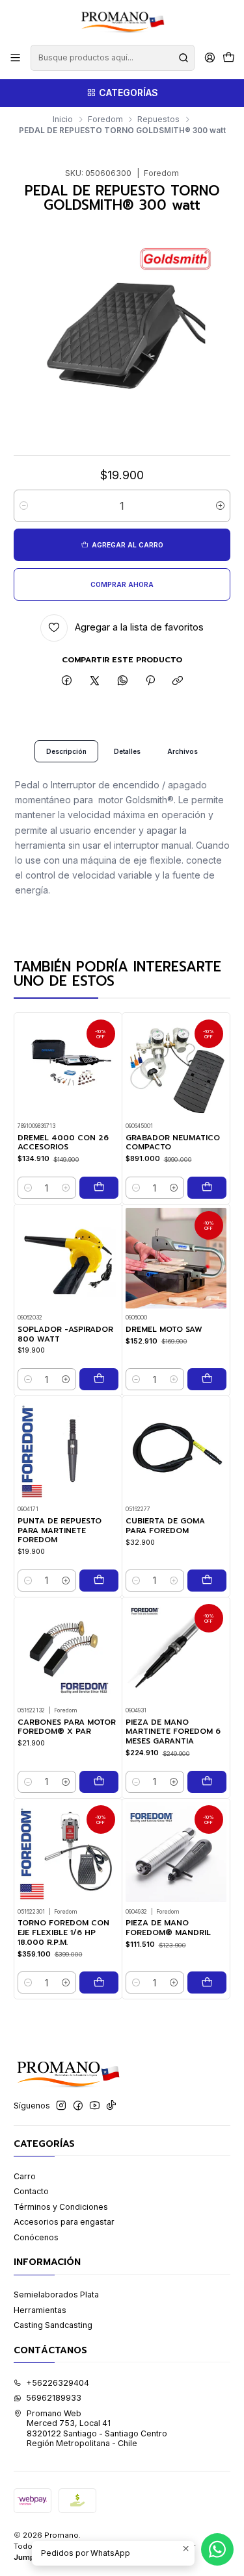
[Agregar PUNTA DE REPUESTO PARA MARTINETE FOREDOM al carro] (99, 1581)
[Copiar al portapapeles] (178, 682)
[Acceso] (210, 58)
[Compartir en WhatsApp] (122, 682)
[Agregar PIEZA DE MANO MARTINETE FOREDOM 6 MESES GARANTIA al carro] (207, 1782)
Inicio (63, 119)
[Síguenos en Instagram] (61, 2106)
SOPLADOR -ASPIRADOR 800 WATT (65, 1334)
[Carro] (228, 58)
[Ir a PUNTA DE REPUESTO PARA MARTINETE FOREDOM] (68, 1450)
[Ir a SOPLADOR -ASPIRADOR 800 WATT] (68, 1258)
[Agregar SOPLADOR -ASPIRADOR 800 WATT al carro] (99, 1379)
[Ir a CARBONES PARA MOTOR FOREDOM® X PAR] (68, 1651)
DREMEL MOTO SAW (164, 1330)
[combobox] (112, 58)
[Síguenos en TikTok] (111, 2106)
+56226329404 (58, 2383)
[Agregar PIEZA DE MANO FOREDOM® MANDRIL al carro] (207, 1982)
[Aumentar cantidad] (220, 506)
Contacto (31, 2191)
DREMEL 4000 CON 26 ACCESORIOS (63, 1143)
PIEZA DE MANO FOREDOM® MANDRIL (168, 1928)
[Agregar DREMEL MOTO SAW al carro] (207, 1379)
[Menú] (16, 58)
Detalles (127, 751)
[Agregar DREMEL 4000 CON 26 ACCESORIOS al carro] (99, 1188)
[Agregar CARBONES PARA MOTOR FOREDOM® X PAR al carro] (99, 1782)
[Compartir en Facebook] (67, 682)
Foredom (105, 119)
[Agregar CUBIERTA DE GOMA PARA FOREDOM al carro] (207, 1581)
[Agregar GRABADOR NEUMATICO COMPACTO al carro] (207, 1188)
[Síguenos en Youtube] (95, 2106)
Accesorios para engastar (64, 2222)
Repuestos (158, 119)
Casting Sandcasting (53, 2325)
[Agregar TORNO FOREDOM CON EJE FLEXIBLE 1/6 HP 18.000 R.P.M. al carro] (99, 1982)
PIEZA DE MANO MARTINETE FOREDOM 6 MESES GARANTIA (173, 1732)
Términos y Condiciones (61, 2207)
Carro (25, 2176)
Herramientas (40, 2310)
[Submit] (183, 58)
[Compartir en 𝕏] (95, 682)
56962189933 (54, 2398)
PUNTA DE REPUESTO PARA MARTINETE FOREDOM (60, 1531)
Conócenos (36, 2237)
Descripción (66, 751)
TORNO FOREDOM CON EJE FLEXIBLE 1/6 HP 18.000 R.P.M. (63, 1932)
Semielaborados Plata (56, 2295)
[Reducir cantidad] (24, 506)
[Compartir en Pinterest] (150, 682)
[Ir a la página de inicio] (122, 21)
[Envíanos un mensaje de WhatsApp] (217, 2549)
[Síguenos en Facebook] (78, 2106)
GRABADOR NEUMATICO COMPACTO (173, 1143)
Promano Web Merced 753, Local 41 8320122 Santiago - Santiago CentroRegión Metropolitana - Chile (97, 2428)
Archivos (183, 751)
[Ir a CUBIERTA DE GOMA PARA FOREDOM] (176, 1450)
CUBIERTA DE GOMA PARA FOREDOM (165, 1526)
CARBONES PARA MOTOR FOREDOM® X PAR (67, 1727)
